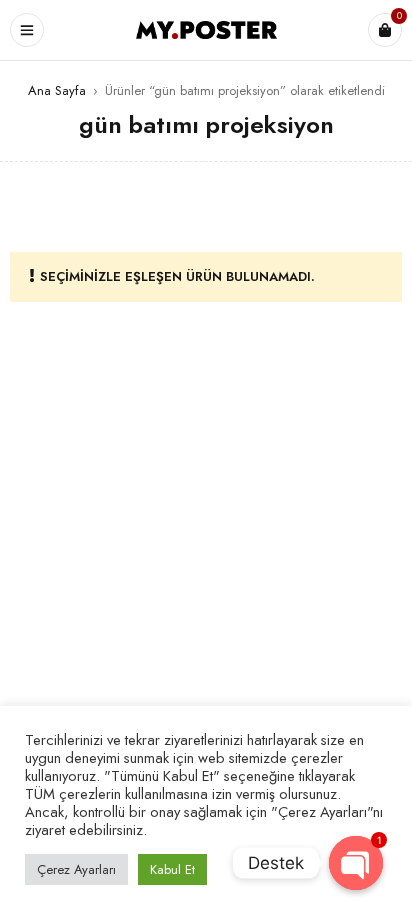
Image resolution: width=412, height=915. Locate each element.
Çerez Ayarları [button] (76, 869)
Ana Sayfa (57, 90)
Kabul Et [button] (172, 869)
